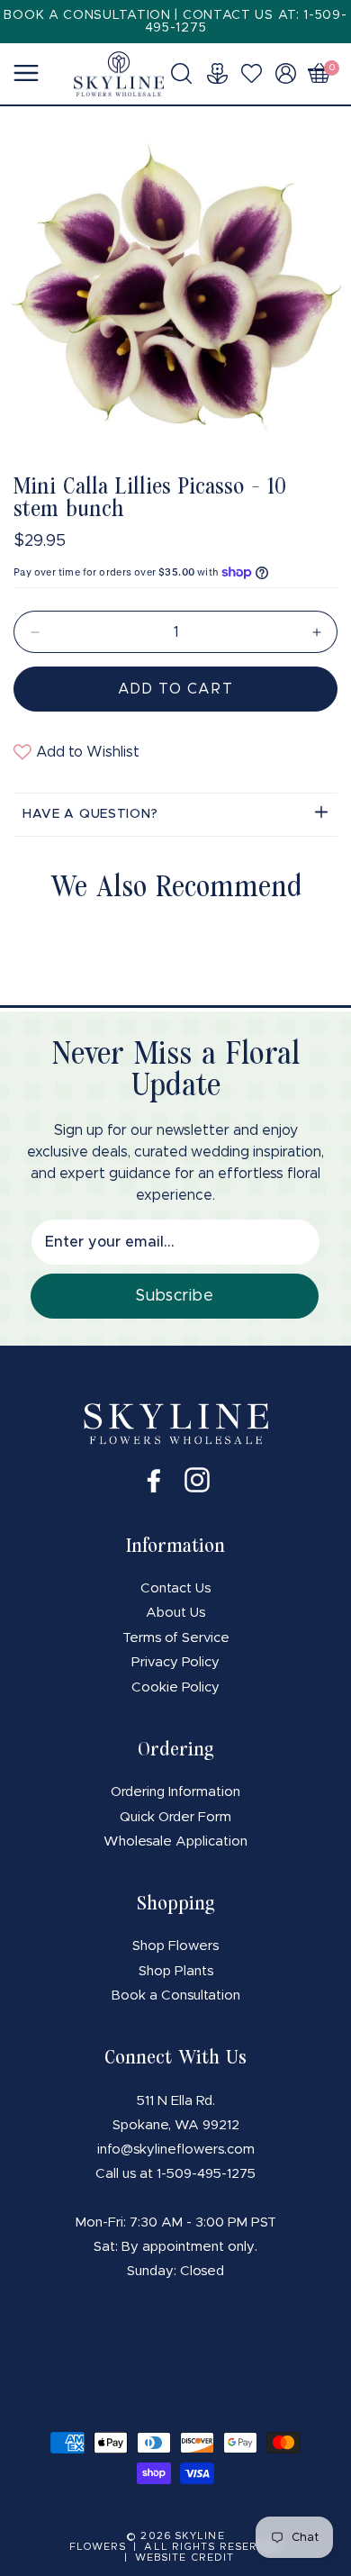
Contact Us (175, 1588)
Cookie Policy (175, 1687)
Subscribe (174, 1296)
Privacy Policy (175, 1662)
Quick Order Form (175, 1817)
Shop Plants (176, 1971)
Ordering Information (175, 1792)
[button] (187, 73)
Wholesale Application (175, 1841)
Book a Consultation (176, 1995)
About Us (175, 1613)
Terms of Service (176, 1638)
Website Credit (184, 2558)
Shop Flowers (175, 1946)
